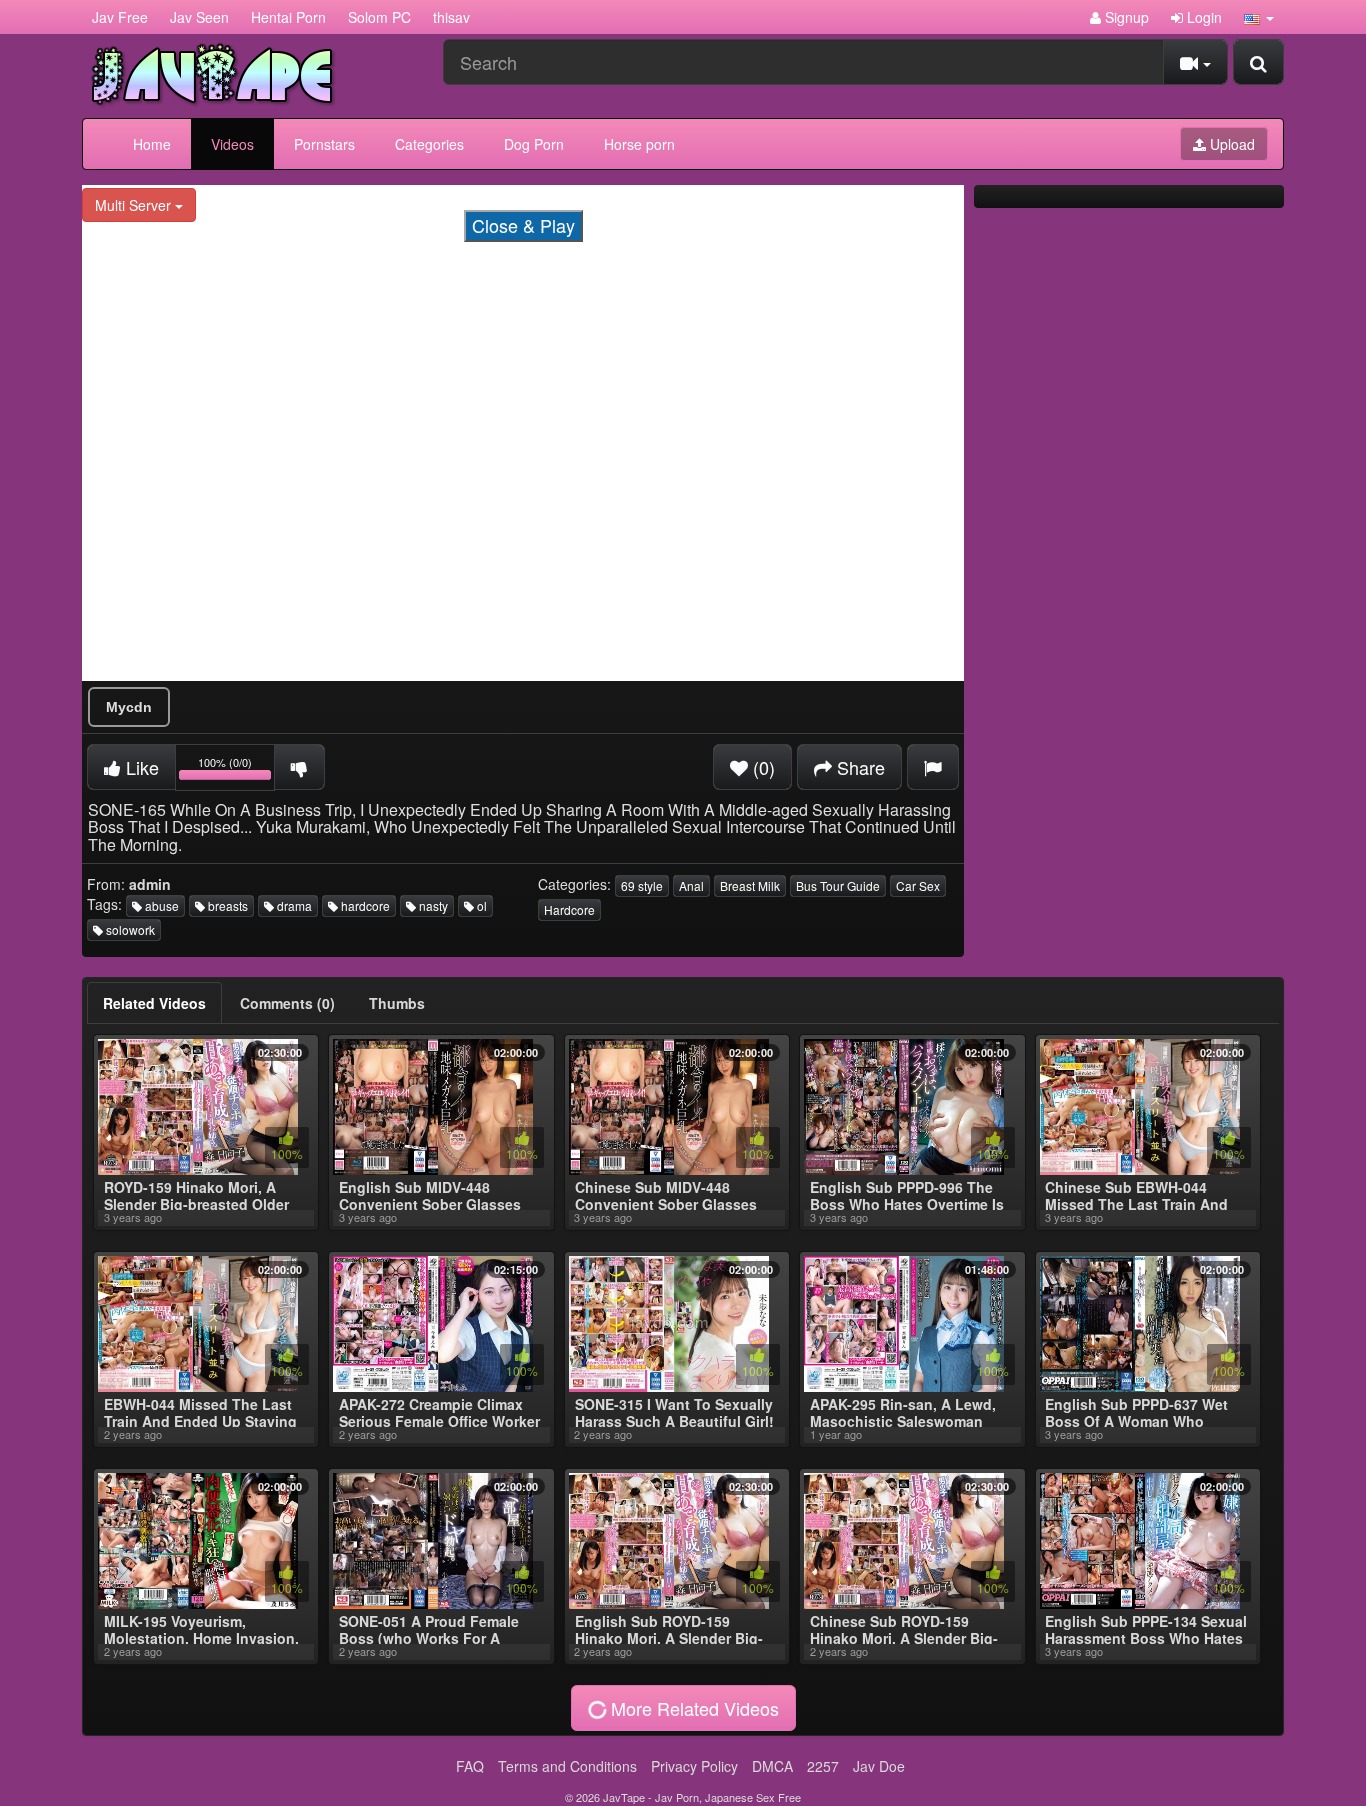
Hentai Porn (288, 17)
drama (293, 905)
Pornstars (324, 144)
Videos (232, 144)
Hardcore (569, 909)
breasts (226, 905)
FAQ (470, 1766)
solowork (129, 929)
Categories (429, 144)
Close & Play (523, 225)
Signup (1125, 17)
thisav (451, 17)
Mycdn (129, 707)
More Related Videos (692, 1708)
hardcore (364, 905)
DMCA (772, 1766)
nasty (432, 905)
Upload (1230, 144)
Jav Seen (199, 17)
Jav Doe (879, 1766)
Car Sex (918, 885)
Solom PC (379, 17)
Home (152, 144)
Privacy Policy (694, 1766)
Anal (691, 885)
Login (1202, 17)
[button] (1259, 17)
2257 (823, 1766)
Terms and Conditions (567, 1766)
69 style (642, 885)
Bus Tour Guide (838, 885)
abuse (160, 905)
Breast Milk (750, 885)
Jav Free (120, 17)
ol (480, 905)
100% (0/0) (236, 770)
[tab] (154, 1003)
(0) (761, 767)
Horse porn (639, 144)
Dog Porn (534, 144)
